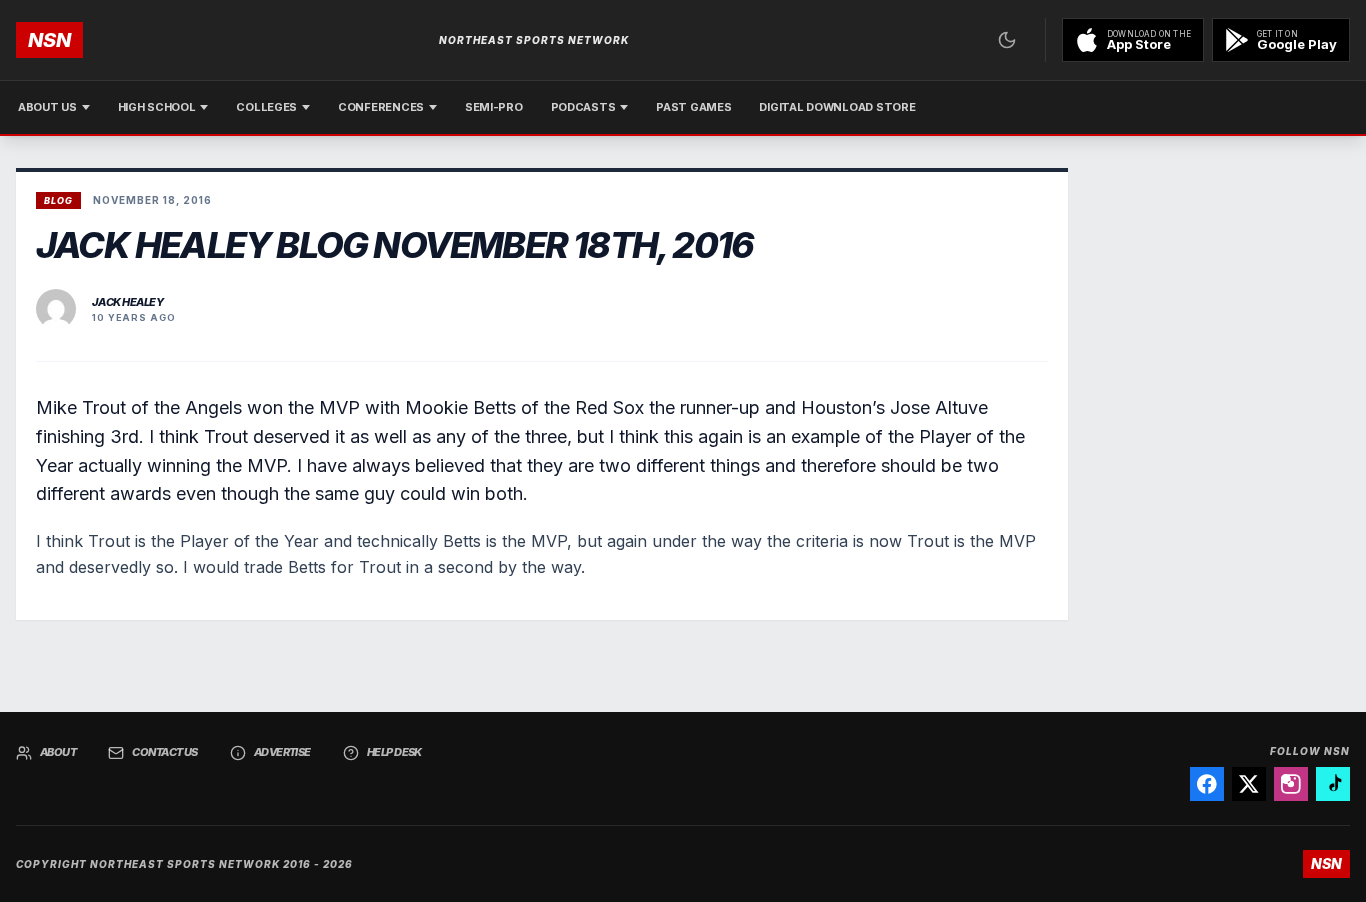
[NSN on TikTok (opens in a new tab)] (1333, 784)
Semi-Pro (494, 107)
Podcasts (583, 107)
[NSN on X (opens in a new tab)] (1249, 784)
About (58, 752)
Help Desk (394, 752)
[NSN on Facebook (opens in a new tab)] (1207, 784)
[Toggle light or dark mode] (1007, 40)
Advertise (282, 752)
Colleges (266, 107)
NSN (49, 40)
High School (157, 107)
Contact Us (165, 752)
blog (58, 200)
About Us (47, 107)
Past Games (693, 107)
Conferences (381, 107)
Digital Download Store (837, 107)
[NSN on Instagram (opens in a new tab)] (1291, 784)
